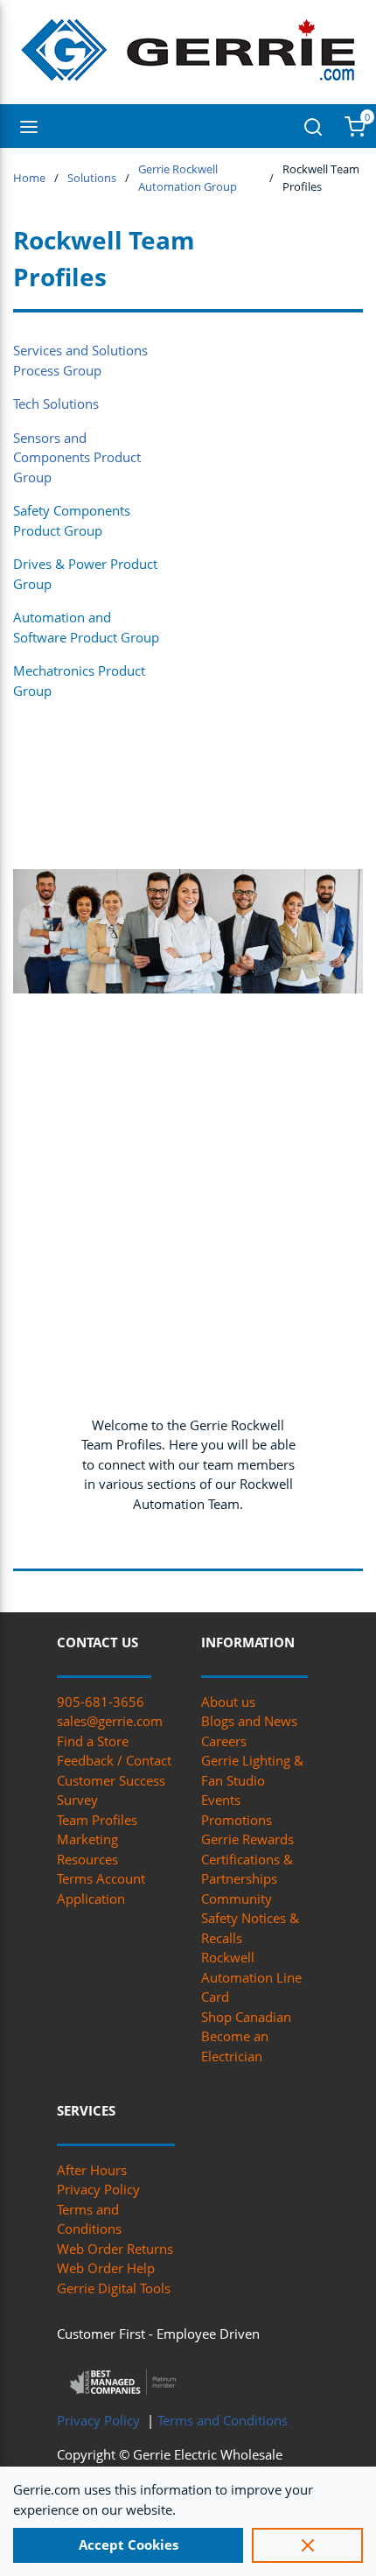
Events (221, 1800)
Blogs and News (249, 1721)
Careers (224, 1741)
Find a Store (93, 1741)
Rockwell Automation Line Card (251, 1977)
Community (237, 1899)
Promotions (237, 1820)
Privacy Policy (98, 2189)
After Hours (92, 2170)
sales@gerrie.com (110, 1721)
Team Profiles (97, 1820)
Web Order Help (106, 2268)
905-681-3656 (101, 1702)
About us (228, 1702)
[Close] (307, 2545)
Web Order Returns (115, 2249)
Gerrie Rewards (247, 1839)
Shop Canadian (246, 2017)
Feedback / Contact (114, 1760)
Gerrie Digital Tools (114, 2288)
